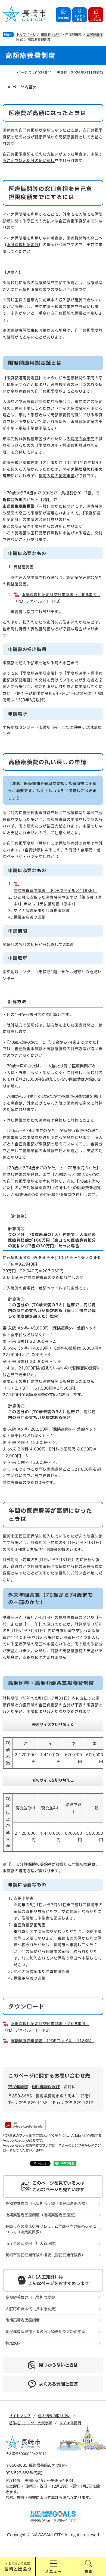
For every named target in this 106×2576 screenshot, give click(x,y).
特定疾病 (13, 2343)
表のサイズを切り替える (53, 1725)
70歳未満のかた (23, 1042)
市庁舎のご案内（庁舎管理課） (32, 2243)
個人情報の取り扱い (54, 2416)
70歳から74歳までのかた (73, 1042)
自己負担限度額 (73, 221)
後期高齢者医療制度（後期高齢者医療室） (42, 2215)
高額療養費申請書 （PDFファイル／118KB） (52, 2041)
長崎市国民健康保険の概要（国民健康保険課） (45, 2255)
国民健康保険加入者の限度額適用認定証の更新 (45, 2332)
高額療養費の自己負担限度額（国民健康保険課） (47, 2203)
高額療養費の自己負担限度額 (30, 2297)
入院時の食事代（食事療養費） (32, 2309)
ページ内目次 (24, 87)
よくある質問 (70, 2423)
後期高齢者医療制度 (23, 2320)
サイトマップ (20, 2416)
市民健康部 (18, 2087)
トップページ (26, 35)
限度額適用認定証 (23, 245)
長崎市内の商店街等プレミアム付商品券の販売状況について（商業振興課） (51, 2229)
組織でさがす (51, 35)
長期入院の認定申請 (57, 476)
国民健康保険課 (46, 2087)
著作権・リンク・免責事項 (31, 2423)
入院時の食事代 (81, 439)
